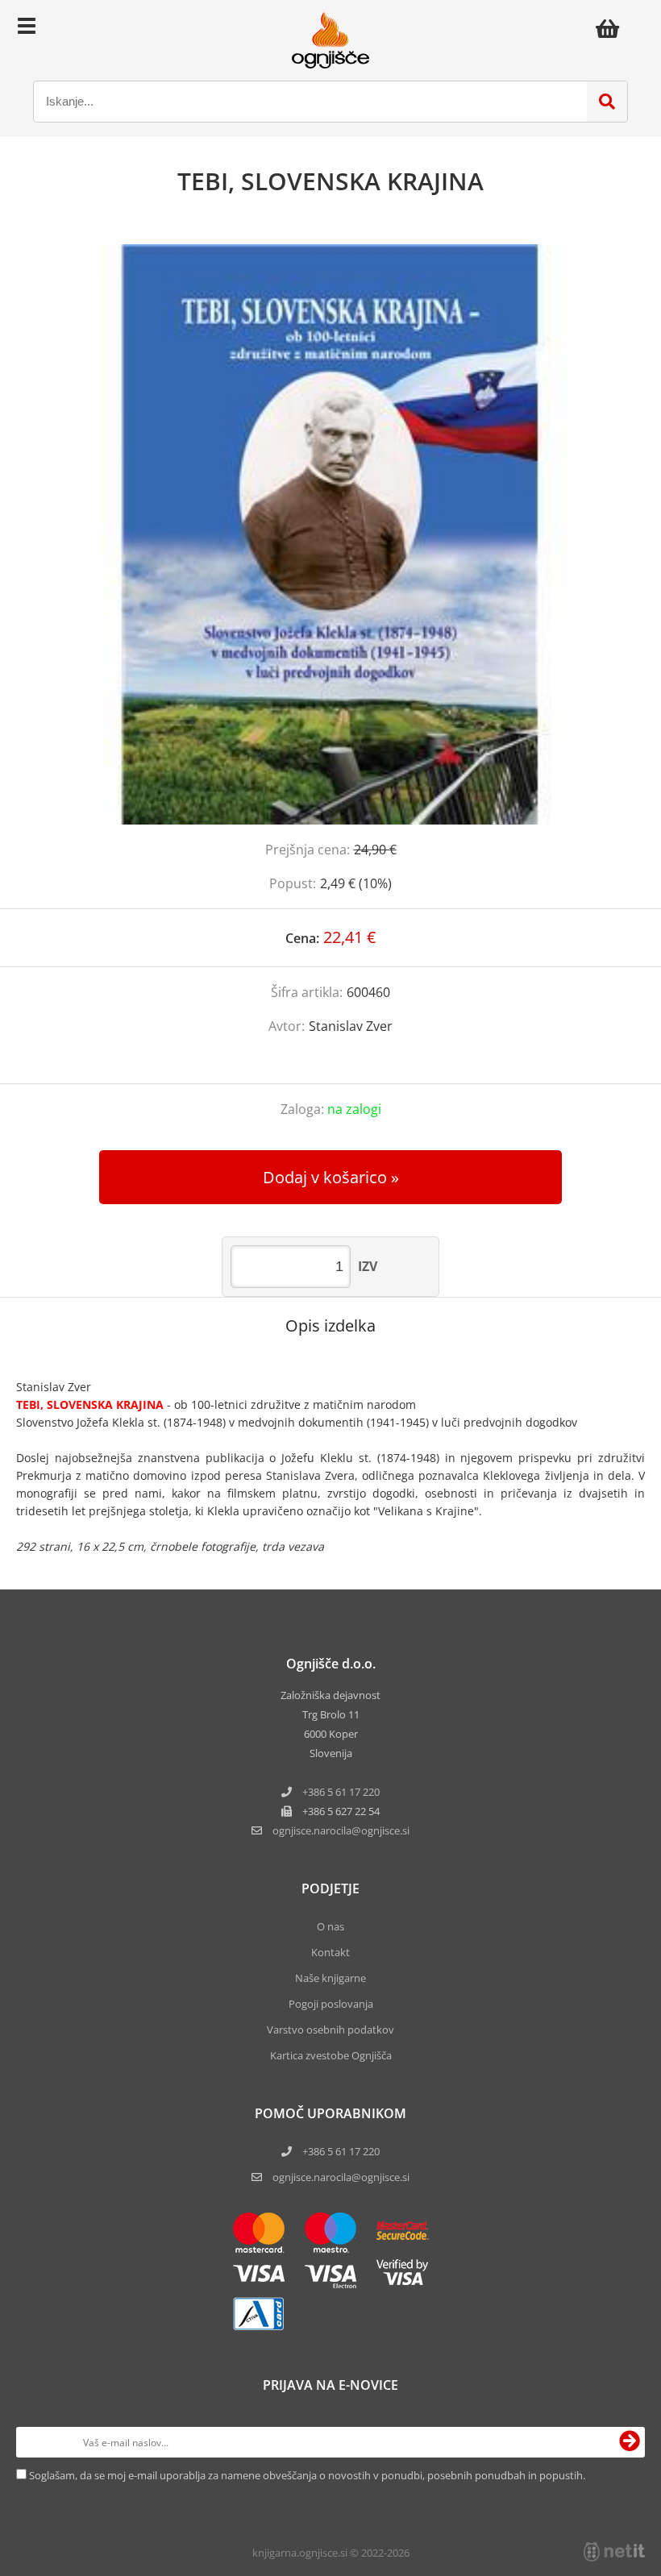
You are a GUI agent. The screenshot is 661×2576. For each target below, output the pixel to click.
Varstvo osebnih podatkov (330, 2030)
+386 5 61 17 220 (341, 1792)
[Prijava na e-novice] (630, 2442)
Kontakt (330, 1952)
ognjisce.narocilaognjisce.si (341, 1830)
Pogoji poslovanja (331, 2004)
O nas (330, 1926)
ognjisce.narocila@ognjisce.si (341, 2177)
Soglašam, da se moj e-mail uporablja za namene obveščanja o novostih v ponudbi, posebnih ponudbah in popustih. (307, 2475)
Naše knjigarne (330, 1978)
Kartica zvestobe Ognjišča (331, 2055)
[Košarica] (612, 28)
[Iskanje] (607, 102)
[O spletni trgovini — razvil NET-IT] (614, 2552)
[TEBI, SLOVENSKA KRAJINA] (330, 534)
